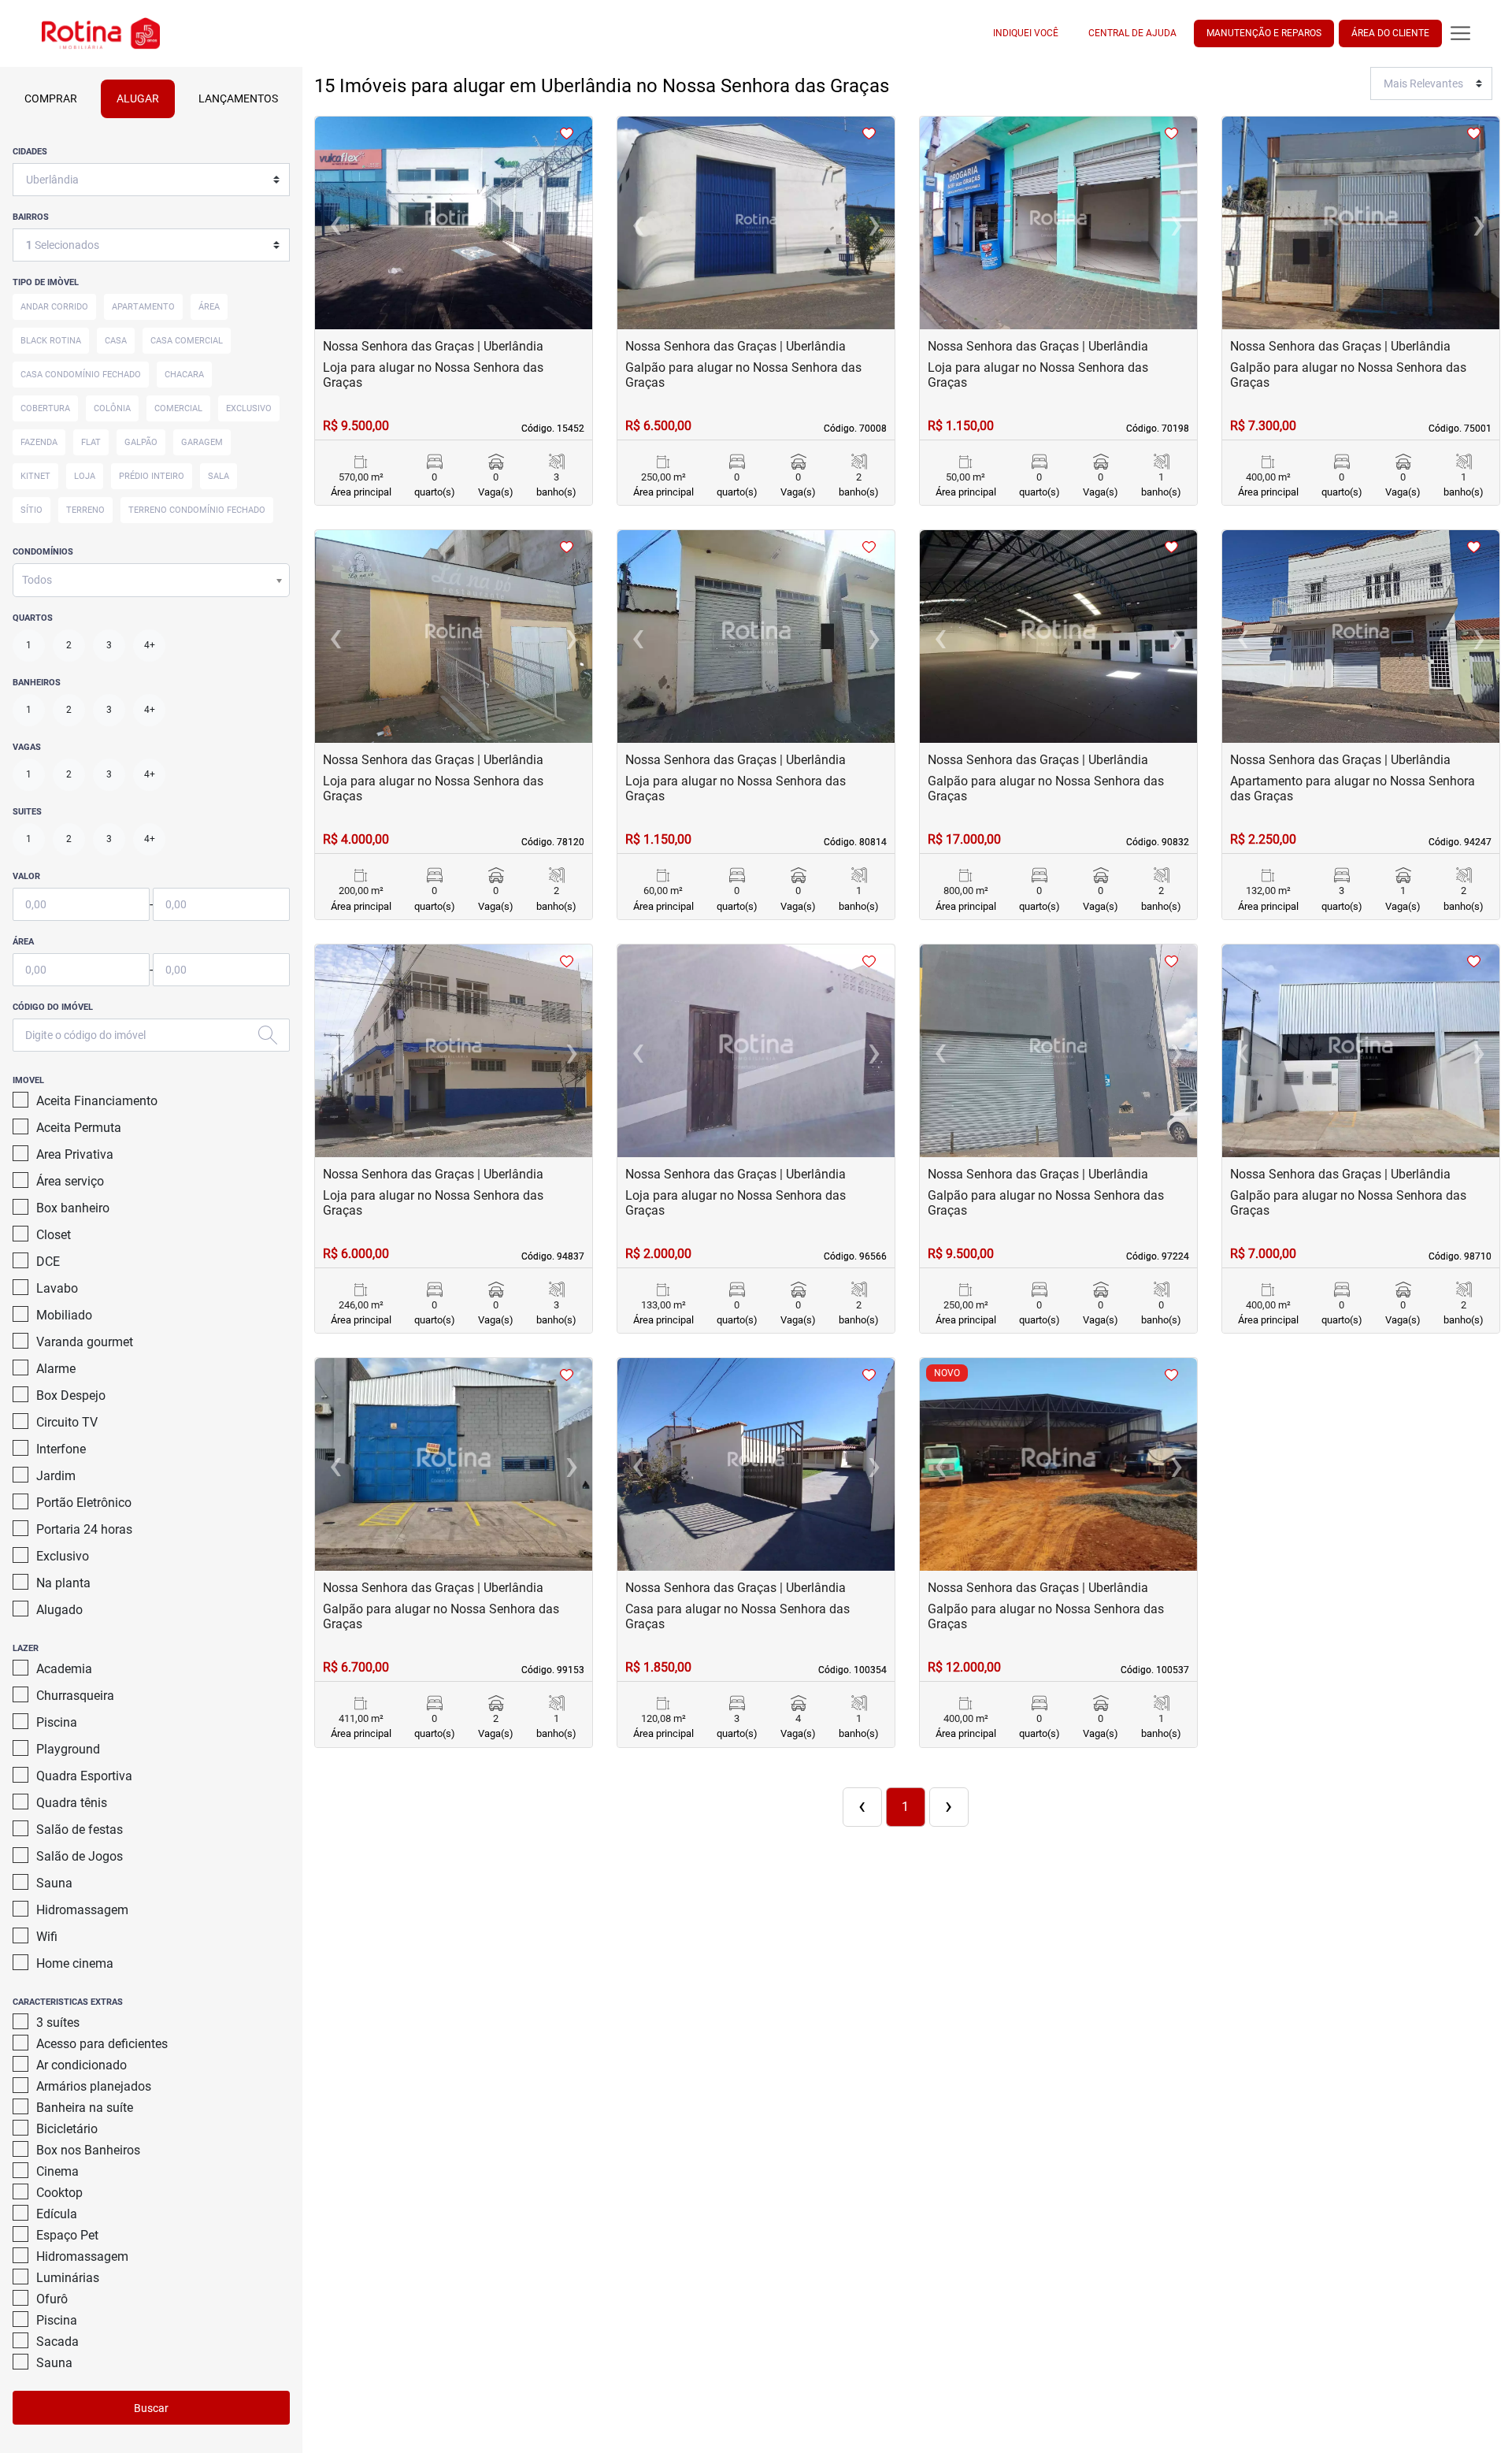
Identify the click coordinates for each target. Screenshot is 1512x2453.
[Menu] (1460, 33)
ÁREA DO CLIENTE (1390, 33)
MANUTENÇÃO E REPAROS (1264, 33)
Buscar (151, 2408)
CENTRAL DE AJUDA (1132, 33)
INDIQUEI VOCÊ (1026, 33)
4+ (150, 645)
